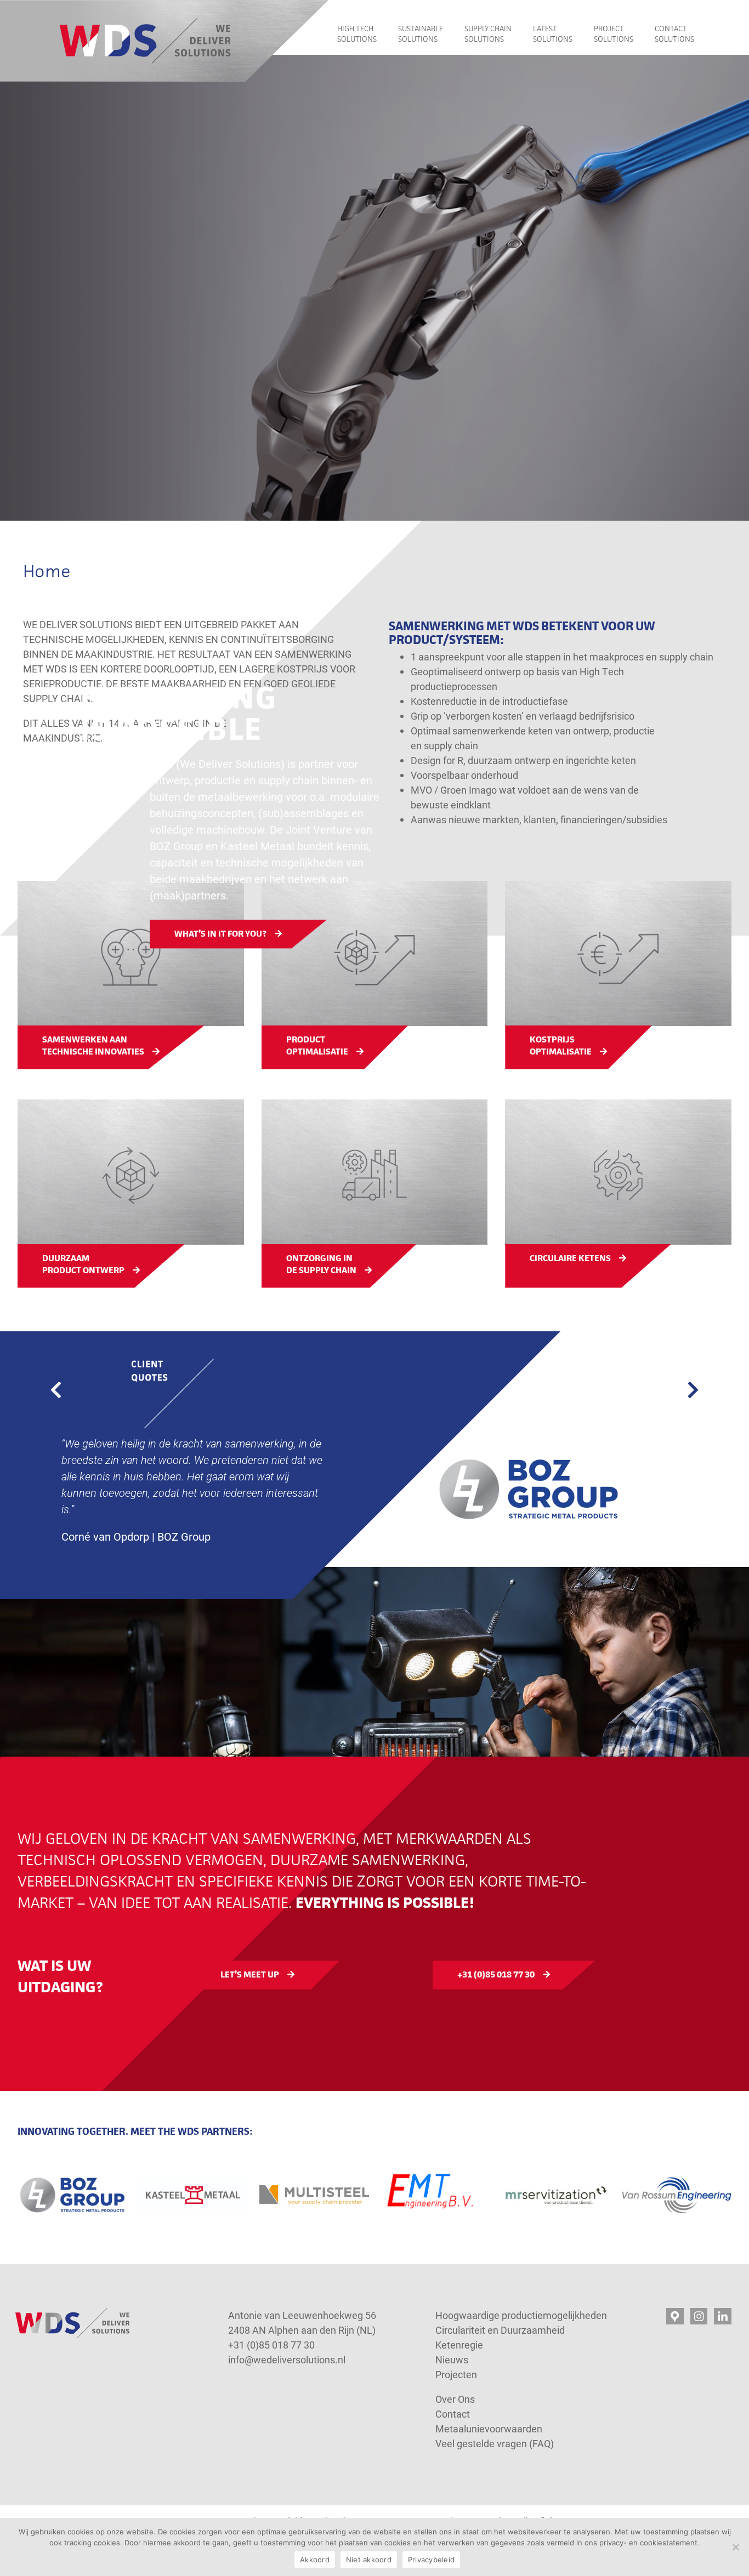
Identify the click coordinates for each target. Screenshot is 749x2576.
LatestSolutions (553, 34)
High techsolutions (357, 34)
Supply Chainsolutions (488, 34)
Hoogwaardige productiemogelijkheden (521, 2315)
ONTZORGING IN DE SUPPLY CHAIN (321, 1264)
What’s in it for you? (220, 934)
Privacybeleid (431, 2560)
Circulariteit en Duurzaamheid (500, 2330)
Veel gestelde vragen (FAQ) (495, 2443)
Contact (454, 2414)
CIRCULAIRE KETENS (570, 1258)
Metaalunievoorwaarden (489, 2429)
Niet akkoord (369, 2560)
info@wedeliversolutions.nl (287, 2360)
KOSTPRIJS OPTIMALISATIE (561, 1046)
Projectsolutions (614, 34)
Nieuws (452, 2360)
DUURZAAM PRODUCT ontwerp (83, 1264)
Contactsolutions (674, 34)
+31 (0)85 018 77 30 (496, 1974)
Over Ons (455, 2399)
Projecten (456, 2374)
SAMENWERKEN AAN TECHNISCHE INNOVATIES (93, 1046)
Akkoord (315, 2560)
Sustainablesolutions (421, 34)
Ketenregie (459, 2345)
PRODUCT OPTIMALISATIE (317, 1046)
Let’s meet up (250, 1974)
